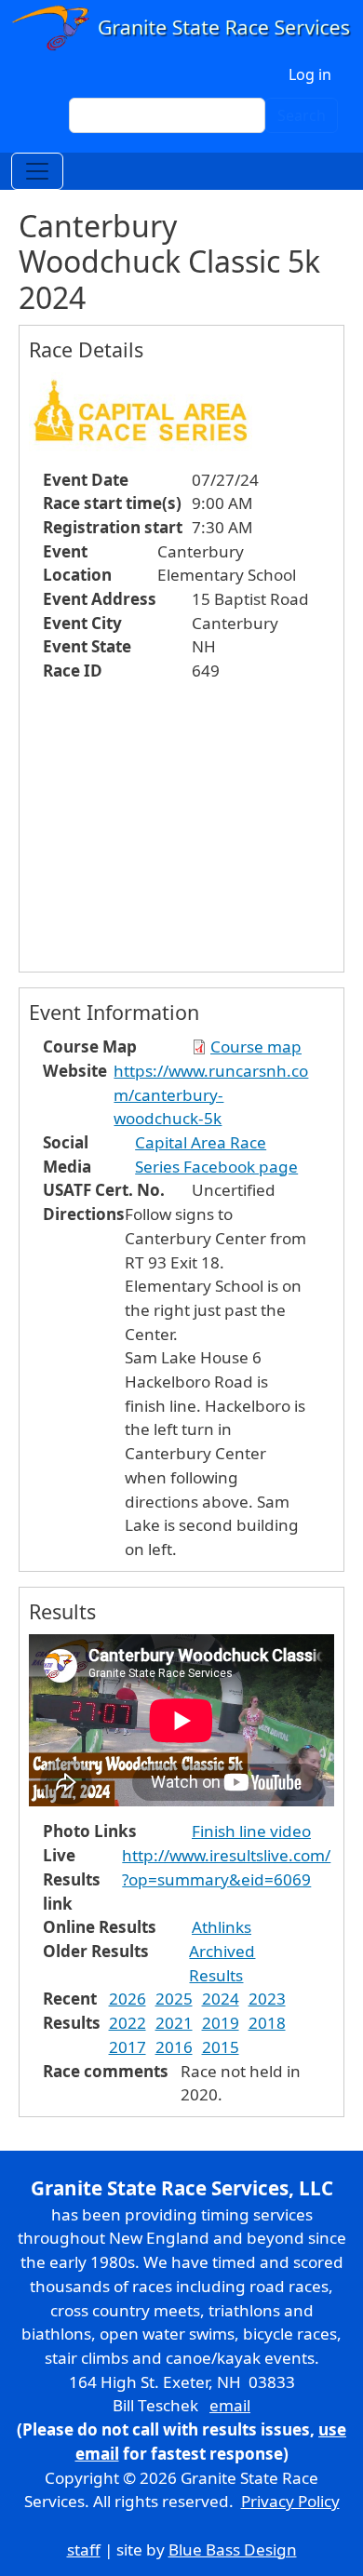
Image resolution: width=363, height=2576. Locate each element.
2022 (128, 2023)
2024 (221, 1999)
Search (302, 115)
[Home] (181, 28)
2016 (174, 2047)
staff (84, 2549)
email (230, 2405)
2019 (221, 2023)
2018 (267, 2023)
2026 (128, 1999)
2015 (221, 2047)
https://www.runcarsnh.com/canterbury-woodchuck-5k (211, 1094)
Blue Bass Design (233, 2549)
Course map (256, 1046)
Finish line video (251, 1831)
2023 (267, 1999)
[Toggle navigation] (37, 171)
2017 (128, 2047)
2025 (174, 1999)
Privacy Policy (290, 2501)
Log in (310, 74)
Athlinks (222, 1927)
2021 (174, 2023)
